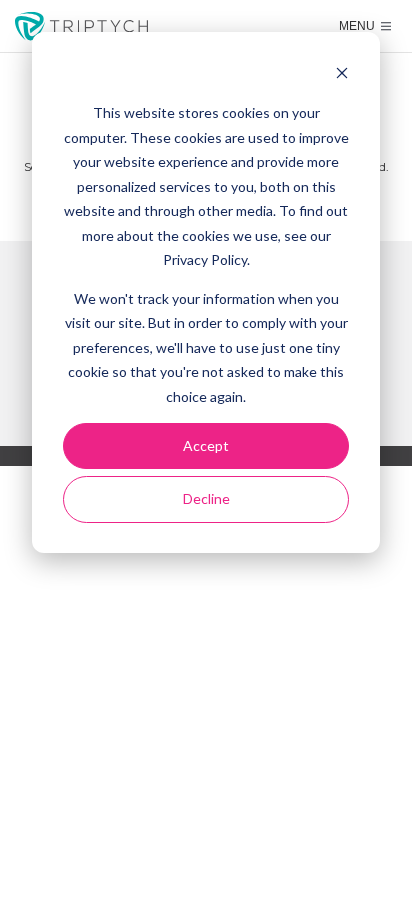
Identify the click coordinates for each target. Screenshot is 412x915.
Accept (206, 445)
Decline (206, 498)
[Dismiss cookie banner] (342, 75)
